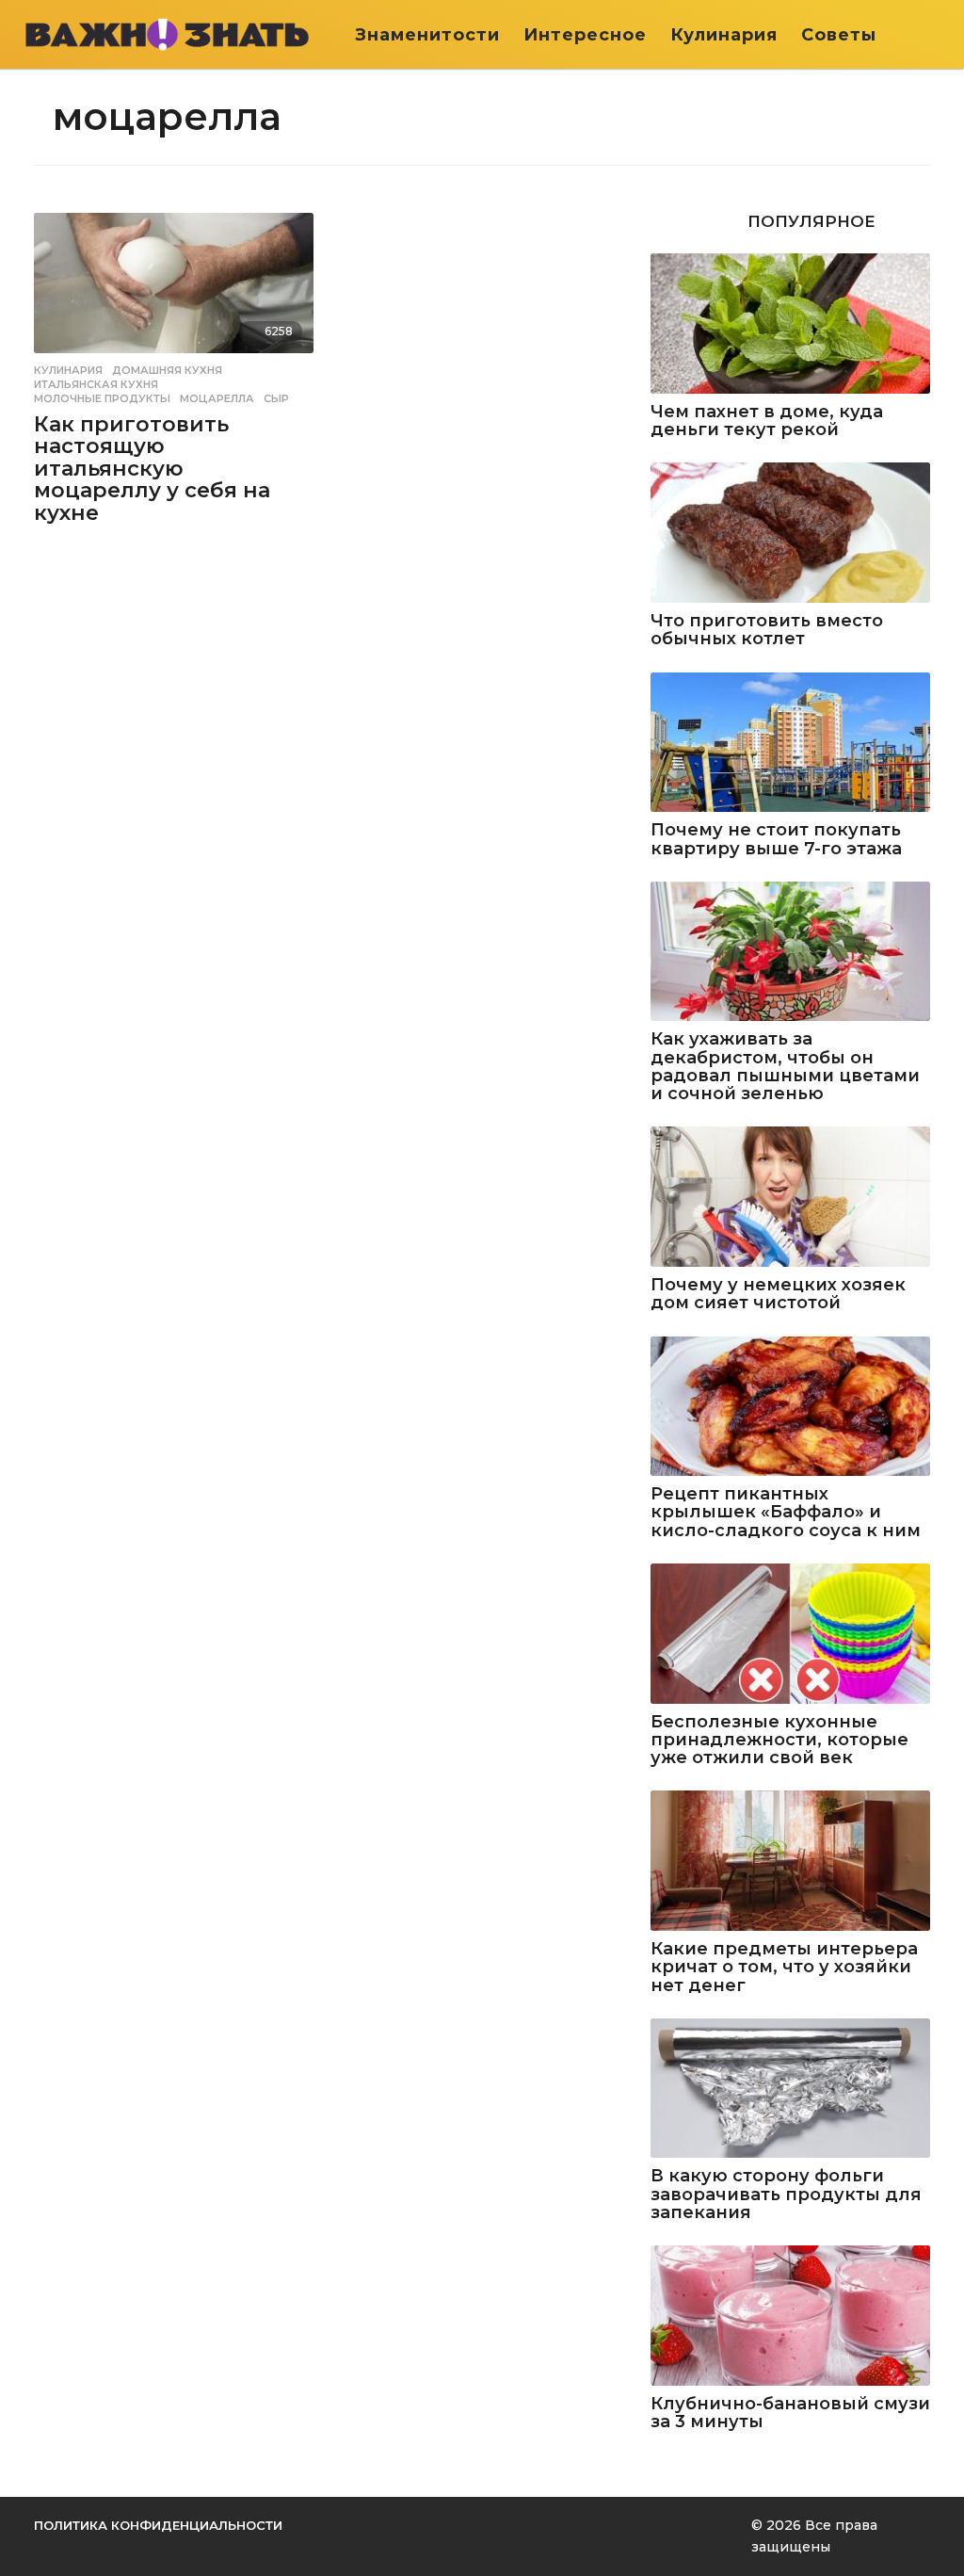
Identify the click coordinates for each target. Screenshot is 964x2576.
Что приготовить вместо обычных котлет (767, 631)
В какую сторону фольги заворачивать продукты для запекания (786, 2195)
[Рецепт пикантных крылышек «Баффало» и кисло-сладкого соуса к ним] (790, 1407)
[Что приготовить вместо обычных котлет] (790, 533)
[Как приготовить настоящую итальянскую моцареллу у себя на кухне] (174, 283)
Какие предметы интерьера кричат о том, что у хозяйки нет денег (784, 1968)
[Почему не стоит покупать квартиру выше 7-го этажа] (790, 743)
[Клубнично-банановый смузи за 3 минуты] (790, 2316)
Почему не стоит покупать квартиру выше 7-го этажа (776, 840)
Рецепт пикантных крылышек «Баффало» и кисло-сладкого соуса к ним (786, 1513)
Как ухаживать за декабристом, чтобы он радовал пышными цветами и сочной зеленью (785, 1067)
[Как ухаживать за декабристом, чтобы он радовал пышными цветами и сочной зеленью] (790, 952)
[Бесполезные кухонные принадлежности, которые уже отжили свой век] (790, 1634)
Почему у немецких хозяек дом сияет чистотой (778, 1295)
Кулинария (724, 35)
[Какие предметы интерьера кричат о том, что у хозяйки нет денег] (790, 1861)
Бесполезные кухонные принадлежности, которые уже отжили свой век (779, 1741)
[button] (933, 35)
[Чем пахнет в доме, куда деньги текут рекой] (790, 324)
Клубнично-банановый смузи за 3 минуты (790, 2414)
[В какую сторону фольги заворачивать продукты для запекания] (790, 2089)
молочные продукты (102, 398)
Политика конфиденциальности (158, 2525)
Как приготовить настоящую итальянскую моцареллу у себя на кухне (152, 469)
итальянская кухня (96, 384)
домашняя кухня (167, 370)
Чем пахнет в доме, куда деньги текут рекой (767, 421)
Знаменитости (427, 35)
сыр (276, 398)
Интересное (585, 35)
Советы (839, 35)
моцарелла (217, 398)
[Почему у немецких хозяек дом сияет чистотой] (790, 1197)
